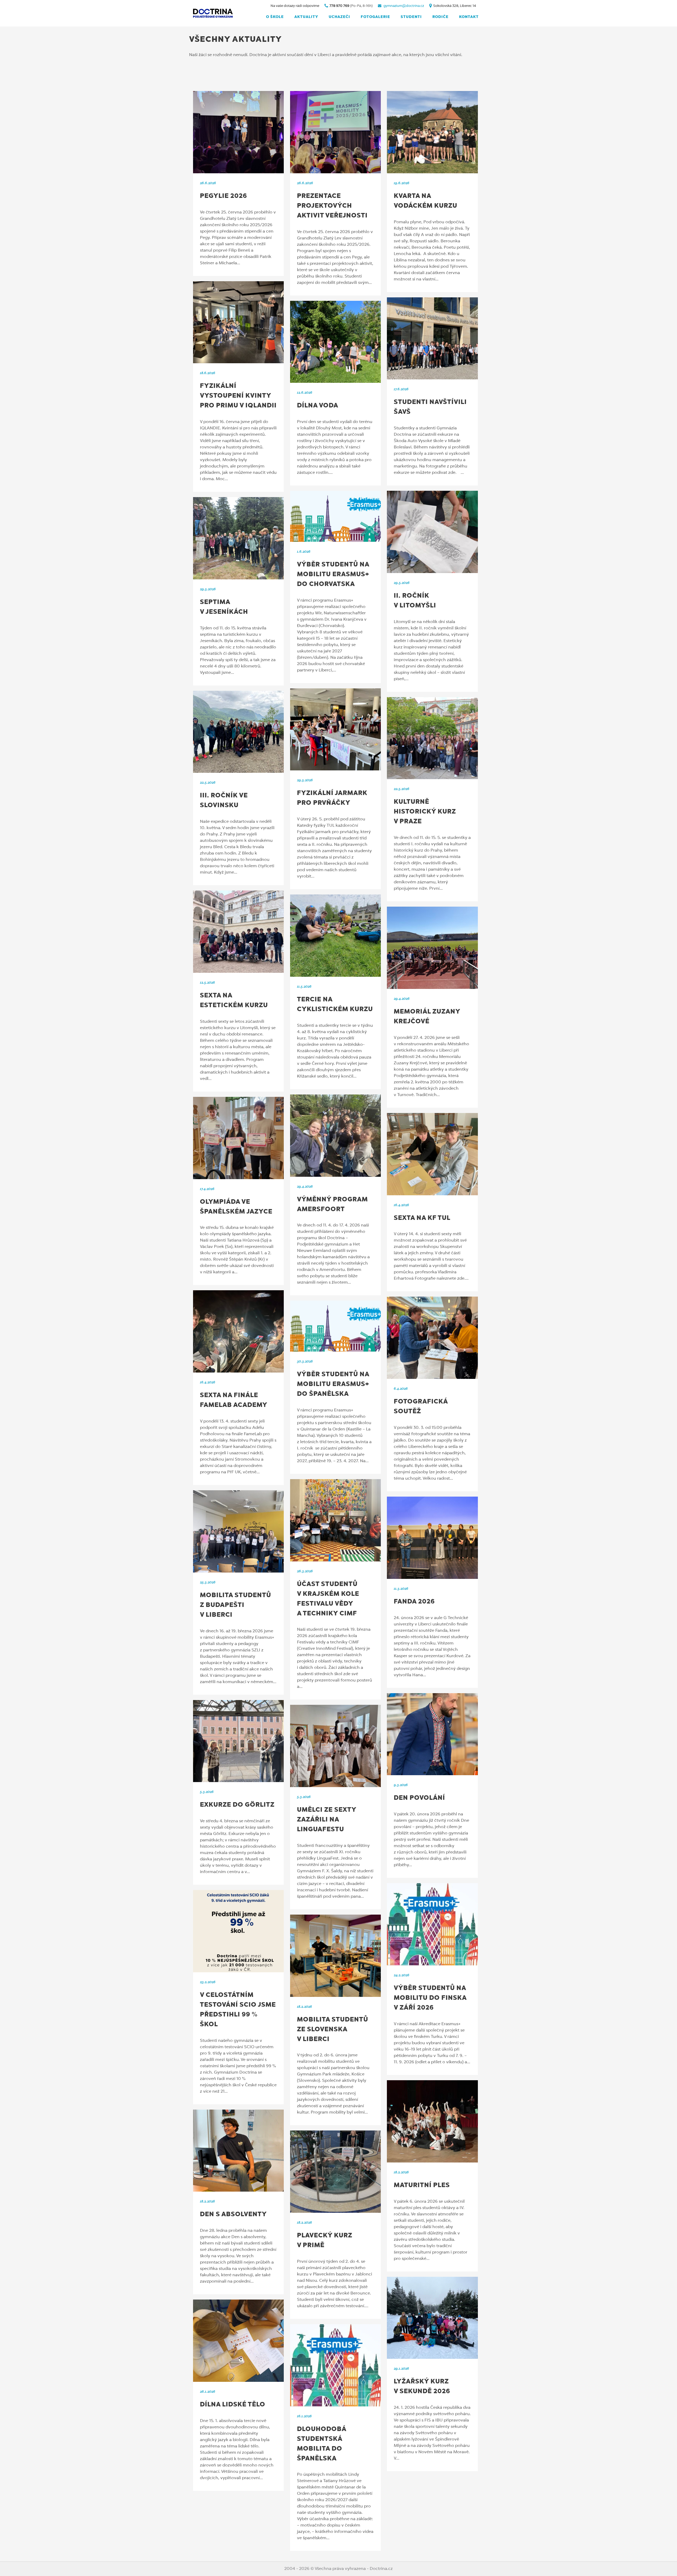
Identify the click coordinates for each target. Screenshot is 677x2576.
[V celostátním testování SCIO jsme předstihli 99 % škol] (238, 1931)
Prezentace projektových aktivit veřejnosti (332, 206)
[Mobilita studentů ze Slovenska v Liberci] (335, 1956)
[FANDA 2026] (432, 1538)
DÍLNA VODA (318, 406)
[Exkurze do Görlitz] (238, 1741)
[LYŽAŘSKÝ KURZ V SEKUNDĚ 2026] (432, 2318)
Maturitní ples (422, 2186)
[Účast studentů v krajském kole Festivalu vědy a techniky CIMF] (335, 1520)
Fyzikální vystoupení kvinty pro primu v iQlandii (238, 396)
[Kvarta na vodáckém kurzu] (432, 132)
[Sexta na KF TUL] (432, 1154)
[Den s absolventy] (238, 2151)
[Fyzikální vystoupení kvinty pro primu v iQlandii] (238, 322)
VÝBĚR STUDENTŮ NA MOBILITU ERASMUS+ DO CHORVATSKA (333, 575)
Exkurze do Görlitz (237, 1805)
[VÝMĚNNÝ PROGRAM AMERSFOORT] (335, 1136)
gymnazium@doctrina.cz (404, 6)
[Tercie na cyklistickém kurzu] (335, 936)
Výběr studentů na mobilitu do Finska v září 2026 (430, 1998)
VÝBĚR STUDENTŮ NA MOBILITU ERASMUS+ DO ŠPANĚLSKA (333, 1384)
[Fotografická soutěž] (432, 1338)
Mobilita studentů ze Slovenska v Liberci (333, 2030)
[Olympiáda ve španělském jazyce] (238, 1138)
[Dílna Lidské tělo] (238, 2341)
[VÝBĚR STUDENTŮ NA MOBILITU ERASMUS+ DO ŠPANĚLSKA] (335, 1326)
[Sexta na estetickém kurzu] (238, 932)
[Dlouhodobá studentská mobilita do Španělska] (335, 2365)
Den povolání (419, 1798)
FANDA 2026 (414, 1602)
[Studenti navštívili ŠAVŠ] (432, 339)
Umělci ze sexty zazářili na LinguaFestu (327, 1820)
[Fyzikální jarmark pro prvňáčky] (335, 730)
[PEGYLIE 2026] (238, 132)
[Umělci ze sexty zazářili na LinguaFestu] (335, 1746)
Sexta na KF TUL (422, 1218)
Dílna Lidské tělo (233, 2405)
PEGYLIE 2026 (223, 196)
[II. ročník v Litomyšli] (432, 532)
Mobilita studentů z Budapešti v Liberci (235, 1605)
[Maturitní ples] (432, 2121)
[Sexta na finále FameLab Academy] (238, 1331)
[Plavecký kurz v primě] (335, 2172)
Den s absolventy (233, 2215)
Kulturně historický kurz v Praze (425, 812)
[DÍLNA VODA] (335, 342)
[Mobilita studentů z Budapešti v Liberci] (238, 1531)
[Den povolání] (432, 1734)
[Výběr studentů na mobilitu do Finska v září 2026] (432, 1924)
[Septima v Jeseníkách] (238, 538)
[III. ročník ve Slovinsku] (238, 732)
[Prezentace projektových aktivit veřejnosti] (335, 132)
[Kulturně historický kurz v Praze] (432, 738)
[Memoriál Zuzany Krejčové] (432, 948)
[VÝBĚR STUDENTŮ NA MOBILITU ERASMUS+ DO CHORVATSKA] (335, 516)
